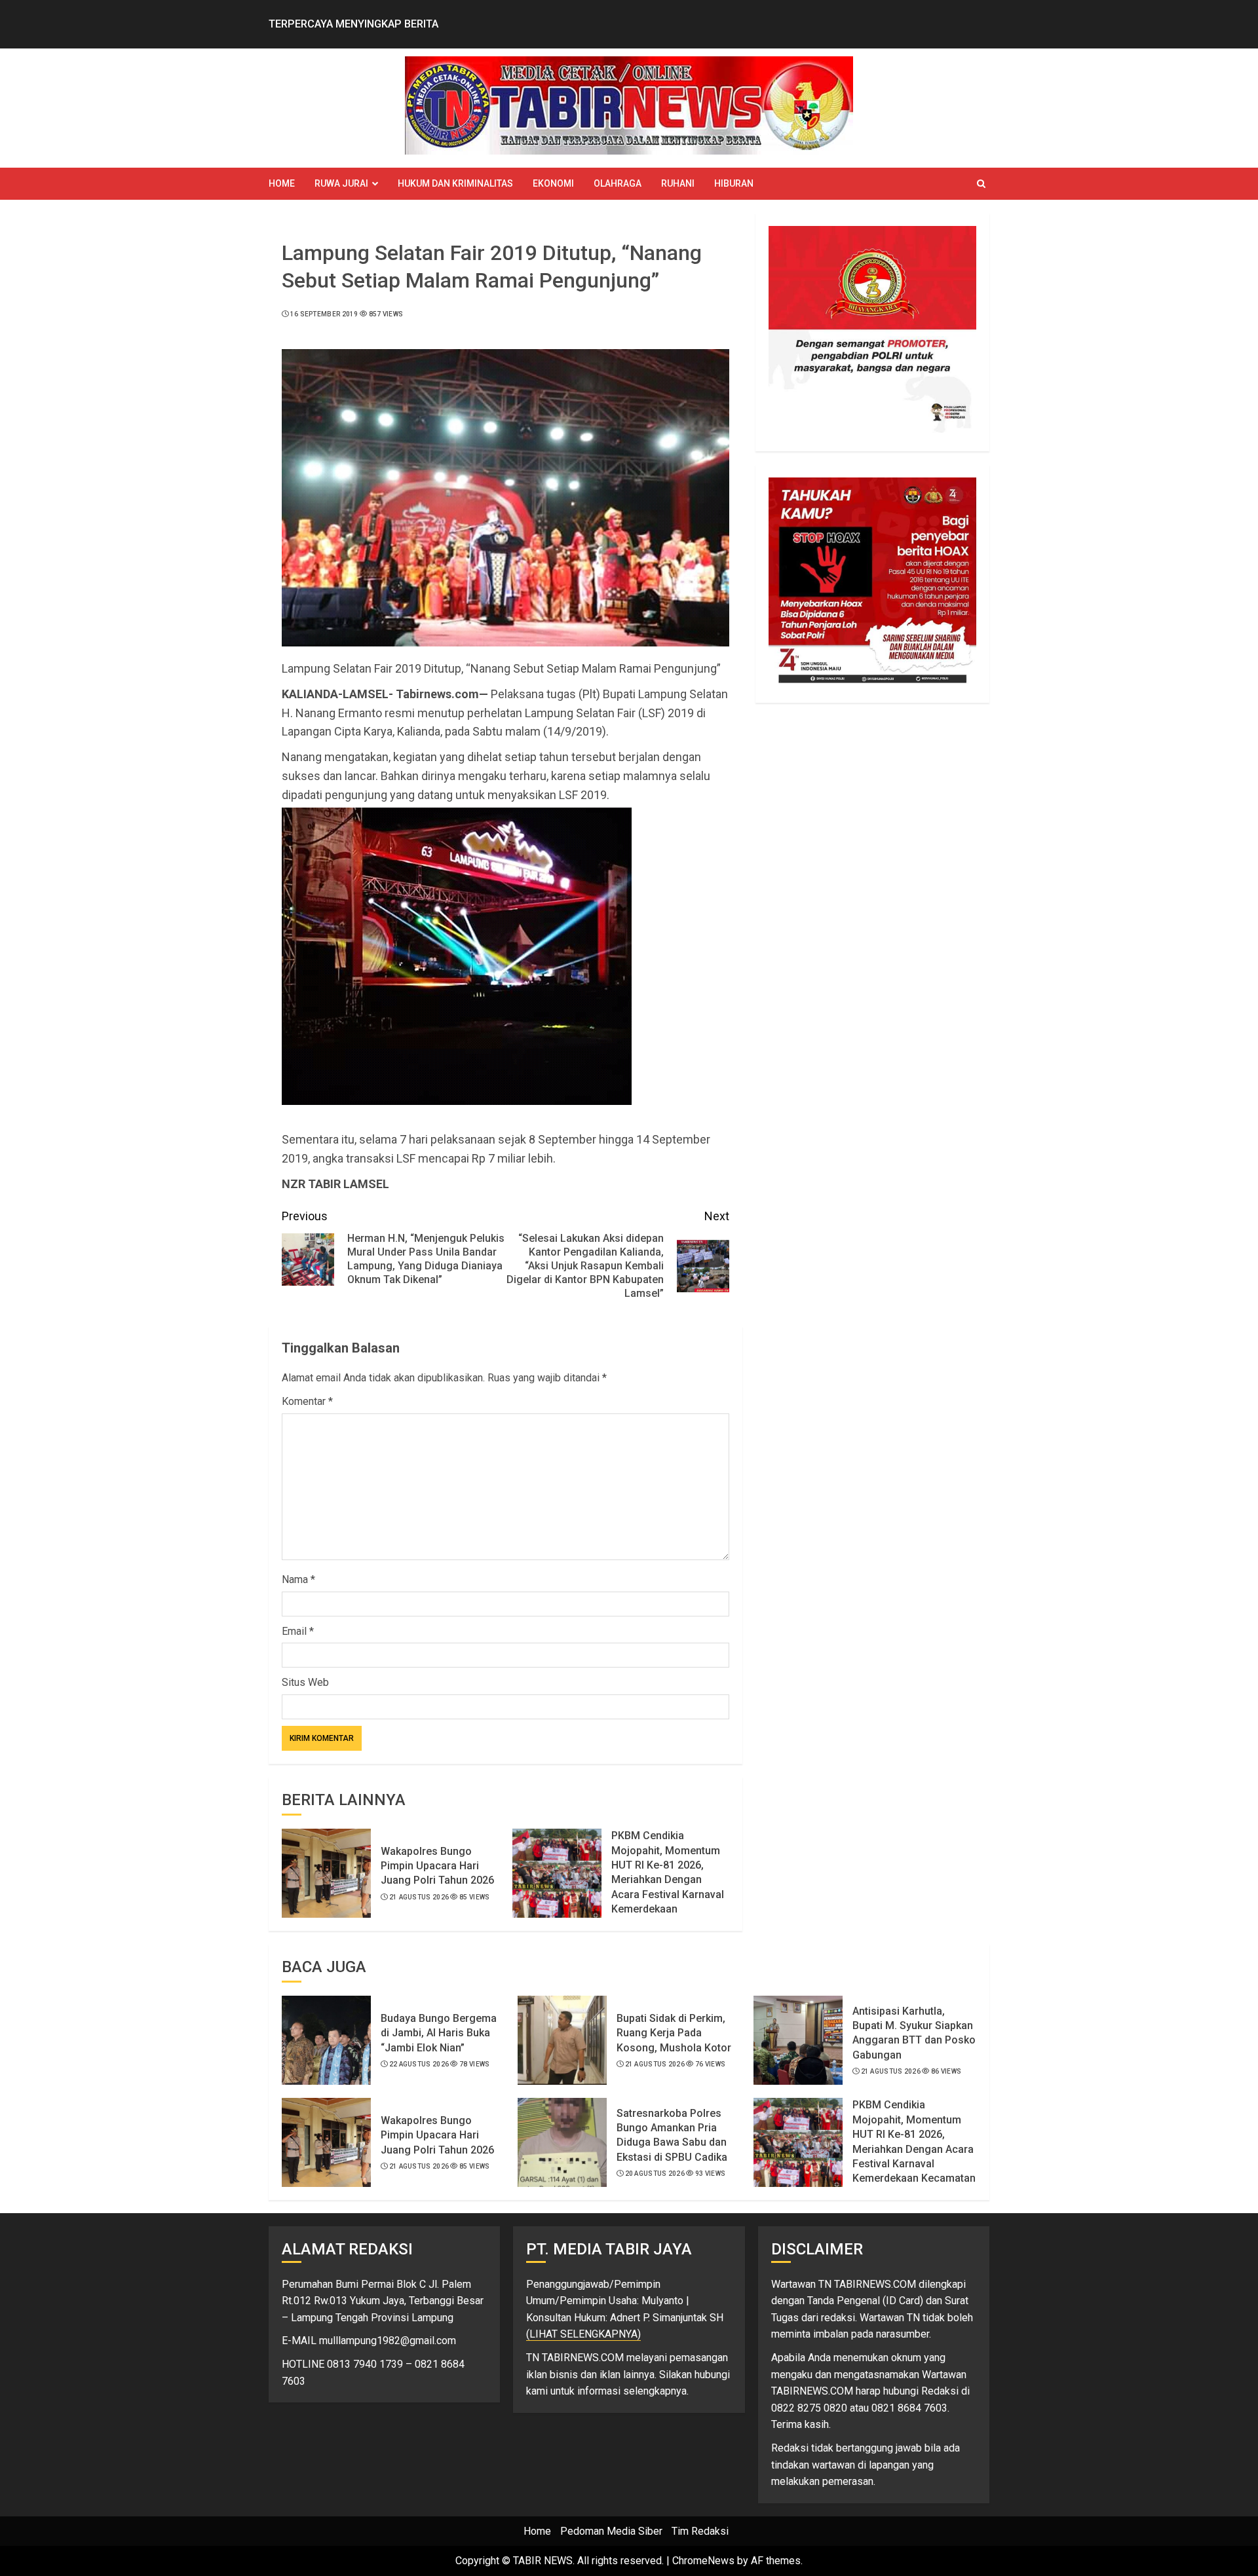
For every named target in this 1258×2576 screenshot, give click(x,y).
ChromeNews (703, 2561)
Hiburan (734, 183)
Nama (298, 1579)
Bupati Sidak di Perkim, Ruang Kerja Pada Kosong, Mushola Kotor (674, 2033)
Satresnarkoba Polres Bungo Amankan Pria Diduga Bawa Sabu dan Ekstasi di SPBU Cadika (672, 2135)
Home (282, 183)
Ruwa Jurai (341, 183)
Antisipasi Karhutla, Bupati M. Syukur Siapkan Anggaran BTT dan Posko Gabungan (914, 2033)
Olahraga (618, 183)
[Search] (981, 184)
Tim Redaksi (700, 2531)
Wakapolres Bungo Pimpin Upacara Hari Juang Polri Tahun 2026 (437, 1866)
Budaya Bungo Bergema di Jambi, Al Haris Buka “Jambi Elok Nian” (439, 2033)
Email (298, 1631)
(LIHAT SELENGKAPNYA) (583, 2334)
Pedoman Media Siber (611, 2531)
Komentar (307, 1401)
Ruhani (678, 183)
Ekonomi (553, 183)
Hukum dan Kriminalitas (455, 183)
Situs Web (305, 1682)
